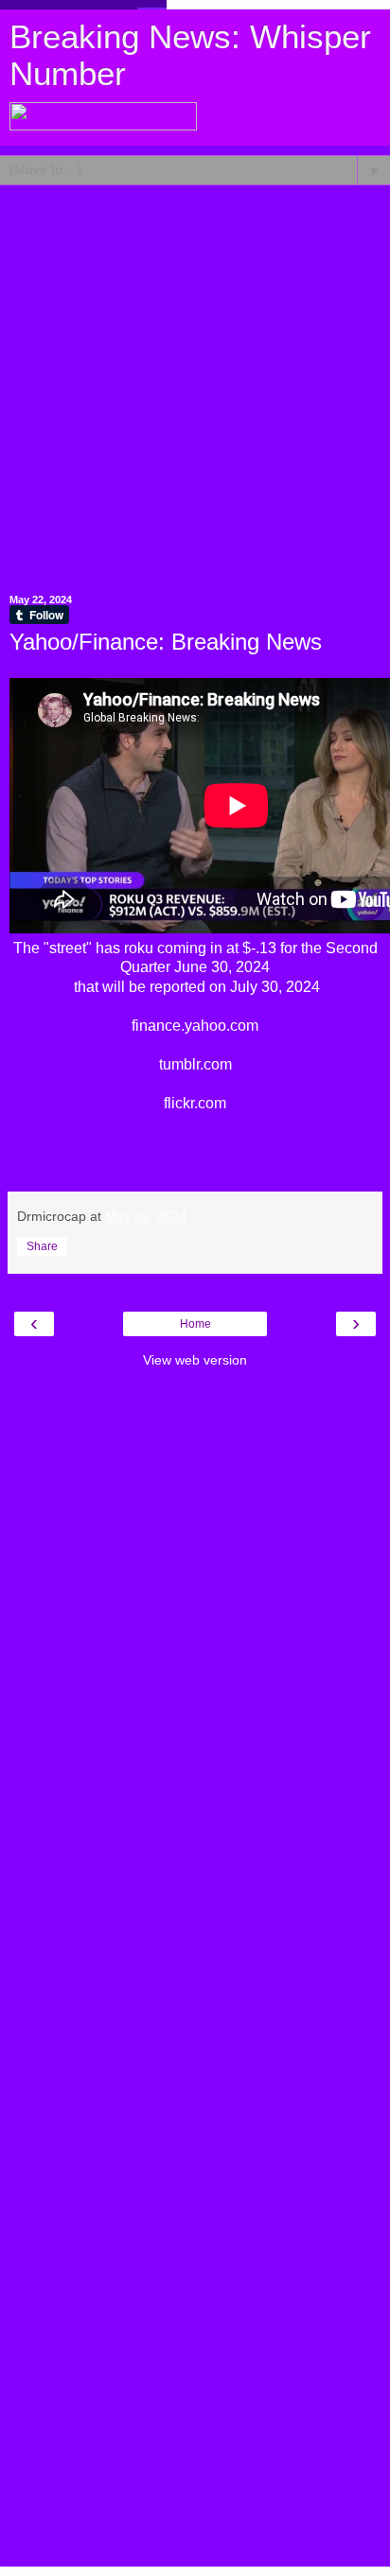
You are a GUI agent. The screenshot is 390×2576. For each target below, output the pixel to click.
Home (195, 1324)
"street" (68, 948)
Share (42, 1246)
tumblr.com (195, 1064)
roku (139, 948)
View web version (195, 1360)
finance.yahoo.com (195, 1026)
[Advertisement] (195, 380)
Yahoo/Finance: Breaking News (166, 642)
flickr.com (195, 1103)
